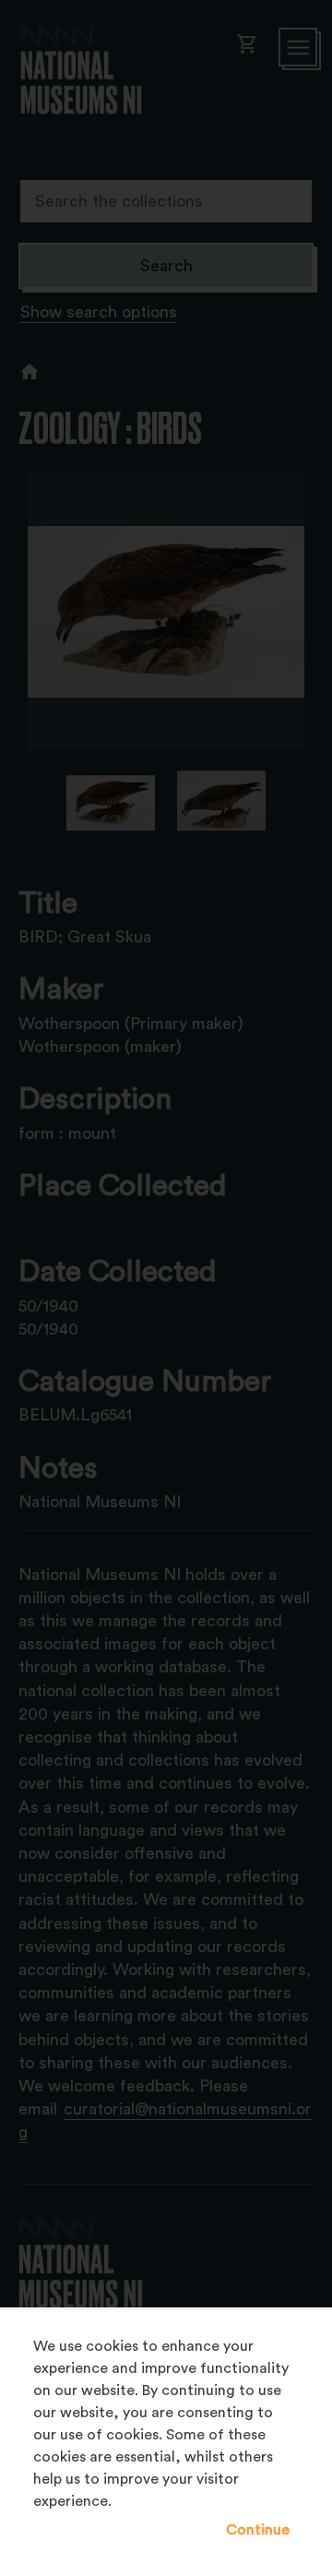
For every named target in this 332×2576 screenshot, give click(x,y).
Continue (258, 2530)
